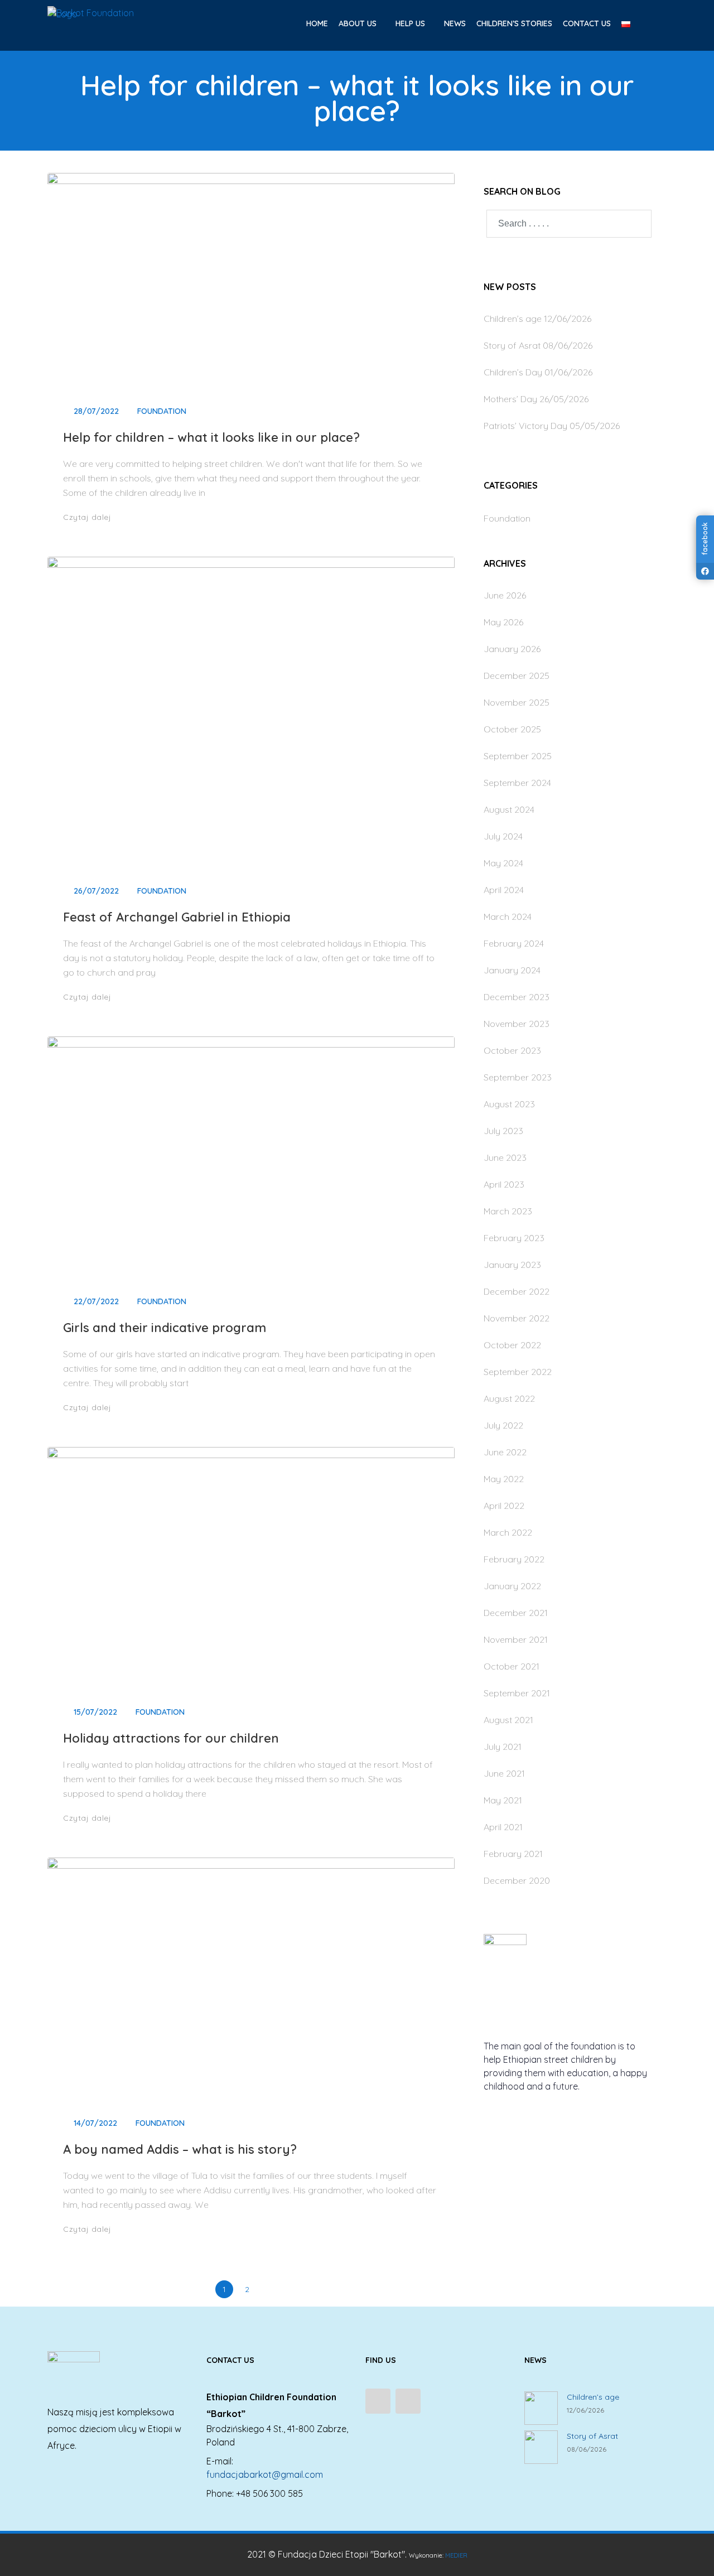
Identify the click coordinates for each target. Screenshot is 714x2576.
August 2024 (509, 809)
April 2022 (504, 1506)
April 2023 (504, 1184)
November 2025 (517, 702)
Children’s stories (514, 23)
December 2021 (516, 1613)
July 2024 (503, 836)
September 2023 (518, 1077)
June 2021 (504, 1773)
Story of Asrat (512, 345)
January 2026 (512, 649)
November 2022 (517, 1318)
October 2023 (512, 1050)
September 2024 (517, 783)
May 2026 (503, 622)
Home (317, 23)
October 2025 (512, 729)
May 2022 (504, 1479)
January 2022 (512, 1586)
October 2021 (512, 1666)
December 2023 (517, 997)
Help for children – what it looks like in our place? (211, 437)
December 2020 (517, 1880)
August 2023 (509, 1104)
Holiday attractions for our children (171, 1738)
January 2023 (512, 1265)
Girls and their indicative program (165, 1328)
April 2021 (503, 1827)
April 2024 (504, 890)
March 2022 (508, 1532)
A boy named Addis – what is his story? (180, 2149)
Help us (411, 23)
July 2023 (503, 1131)
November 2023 (517, 1024)
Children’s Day (513, 372)
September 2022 (518, 1372)
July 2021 (503, 1747)
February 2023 (514, 1238)
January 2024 (512, 970)
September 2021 (517, 1693)
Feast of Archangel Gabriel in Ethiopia (177, 917)
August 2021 (508, 1720)
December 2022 (517, 1291)
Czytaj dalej (88, 517)
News (455, 23)
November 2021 (516, 1639)
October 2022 (512, 1345)
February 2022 (514, 1559)
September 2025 (518, 756)
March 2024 (508, 916)
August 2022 (509, 1398)
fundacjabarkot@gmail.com (265, 2474)
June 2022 (505, 1452)
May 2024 (503, 863)
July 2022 (503, 1425)
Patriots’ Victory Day (525, 426)
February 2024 (514, 943)
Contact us (587, 23)
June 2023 (505, 1157)
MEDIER (456, 2555)
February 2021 (513, 1854)
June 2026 (505, 595)
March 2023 (508, 1211)
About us (359, 23)
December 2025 (517, 676)
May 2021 (503, 1800)
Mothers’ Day (510, 399)
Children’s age (513, 319)
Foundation (162, 411)
